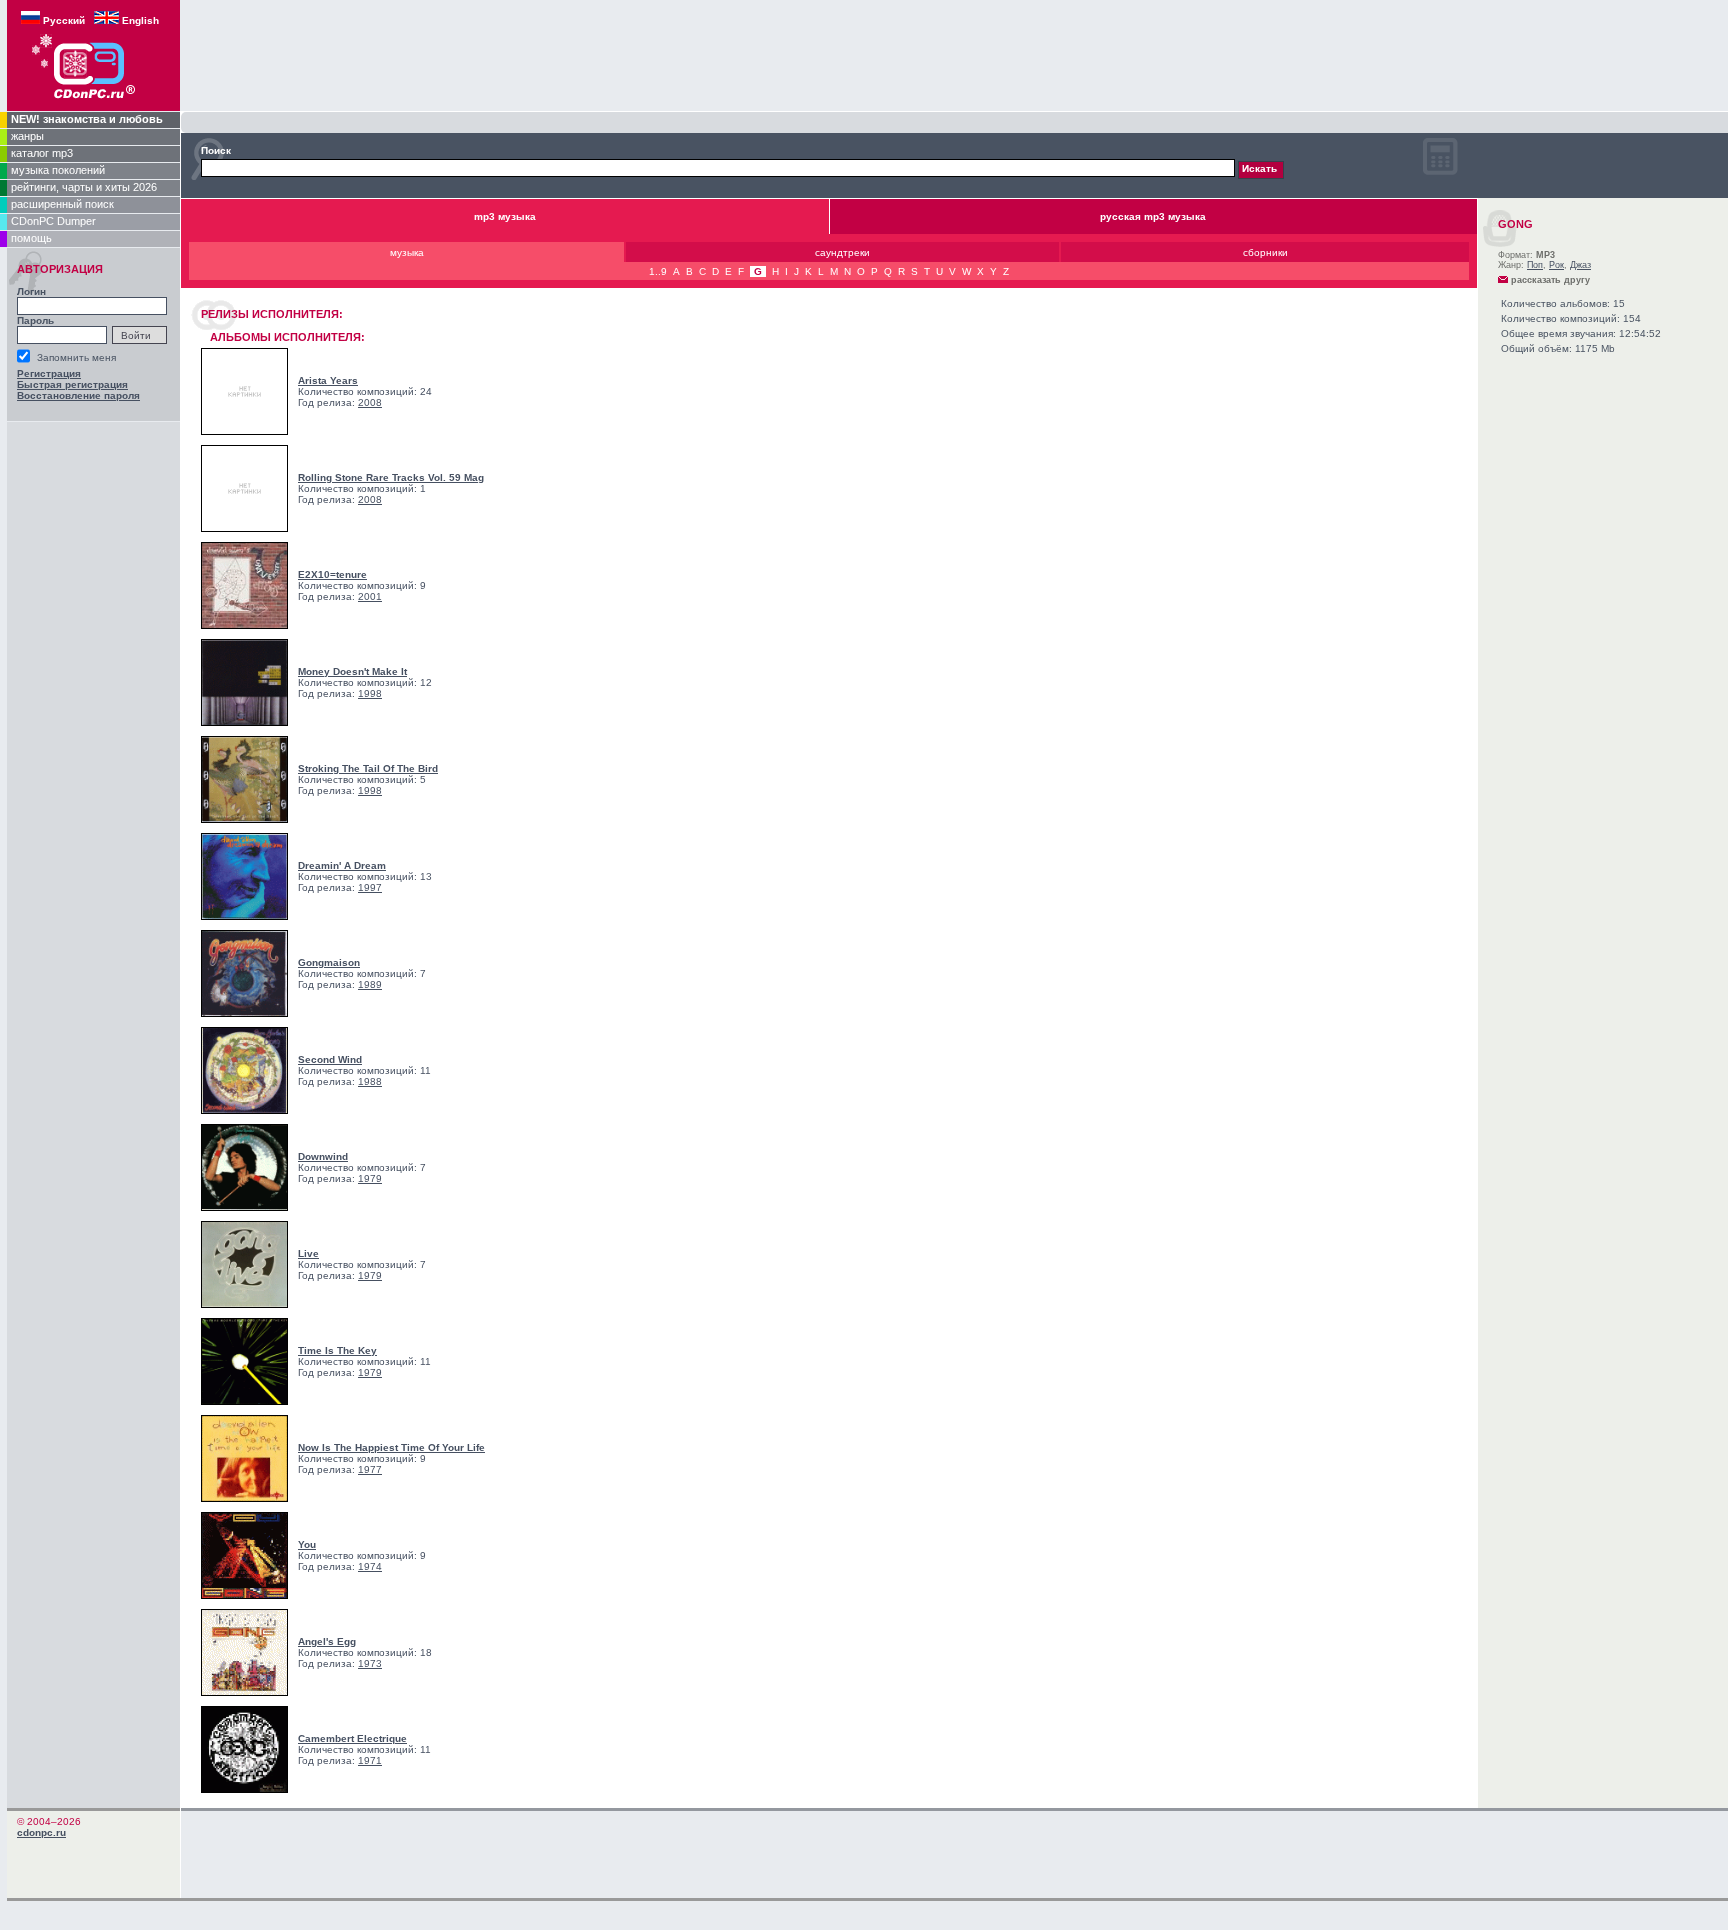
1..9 (658, 271)
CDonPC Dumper (53, 221)
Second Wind (330, 1059)
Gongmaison (329, 962)
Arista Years (328, 380)
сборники (1265, 252)
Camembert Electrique (352, 1738)
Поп (1535, 265)
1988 (370, 1081)
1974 (370, 1566)
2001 (370, 596)
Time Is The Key (337, 1350)
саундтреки (842, 252)
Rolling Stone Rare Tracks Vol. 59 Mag (391, 477)
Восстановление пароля (78, 395)
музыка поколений (58, 170)
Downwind (323, 1156)
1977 (370, 1469)
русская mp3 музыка (1153, 216)
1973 (370, 1663)
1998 (370, 693)
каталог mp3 (42, 153)
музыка (407, 252)
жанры (27, 136)
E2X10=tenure (332, 574)
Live (308, 1253)
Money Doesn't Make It (352, 671)
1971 (370, 1760)
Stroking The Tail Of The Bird (368, 768)
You (307, 1544)
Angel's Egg (327, 1641)
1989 (370, 984)
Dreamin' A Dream (342, 865)
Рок (1556, 265)
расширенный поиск (62, 204)
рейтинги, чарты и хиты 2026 (84, 187)
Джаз (1580, 265)
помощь (31, 238)
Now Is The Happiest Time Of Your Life (391, 1447)
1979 (370, 1178)
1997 (370, 887)
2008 (370, 402)
